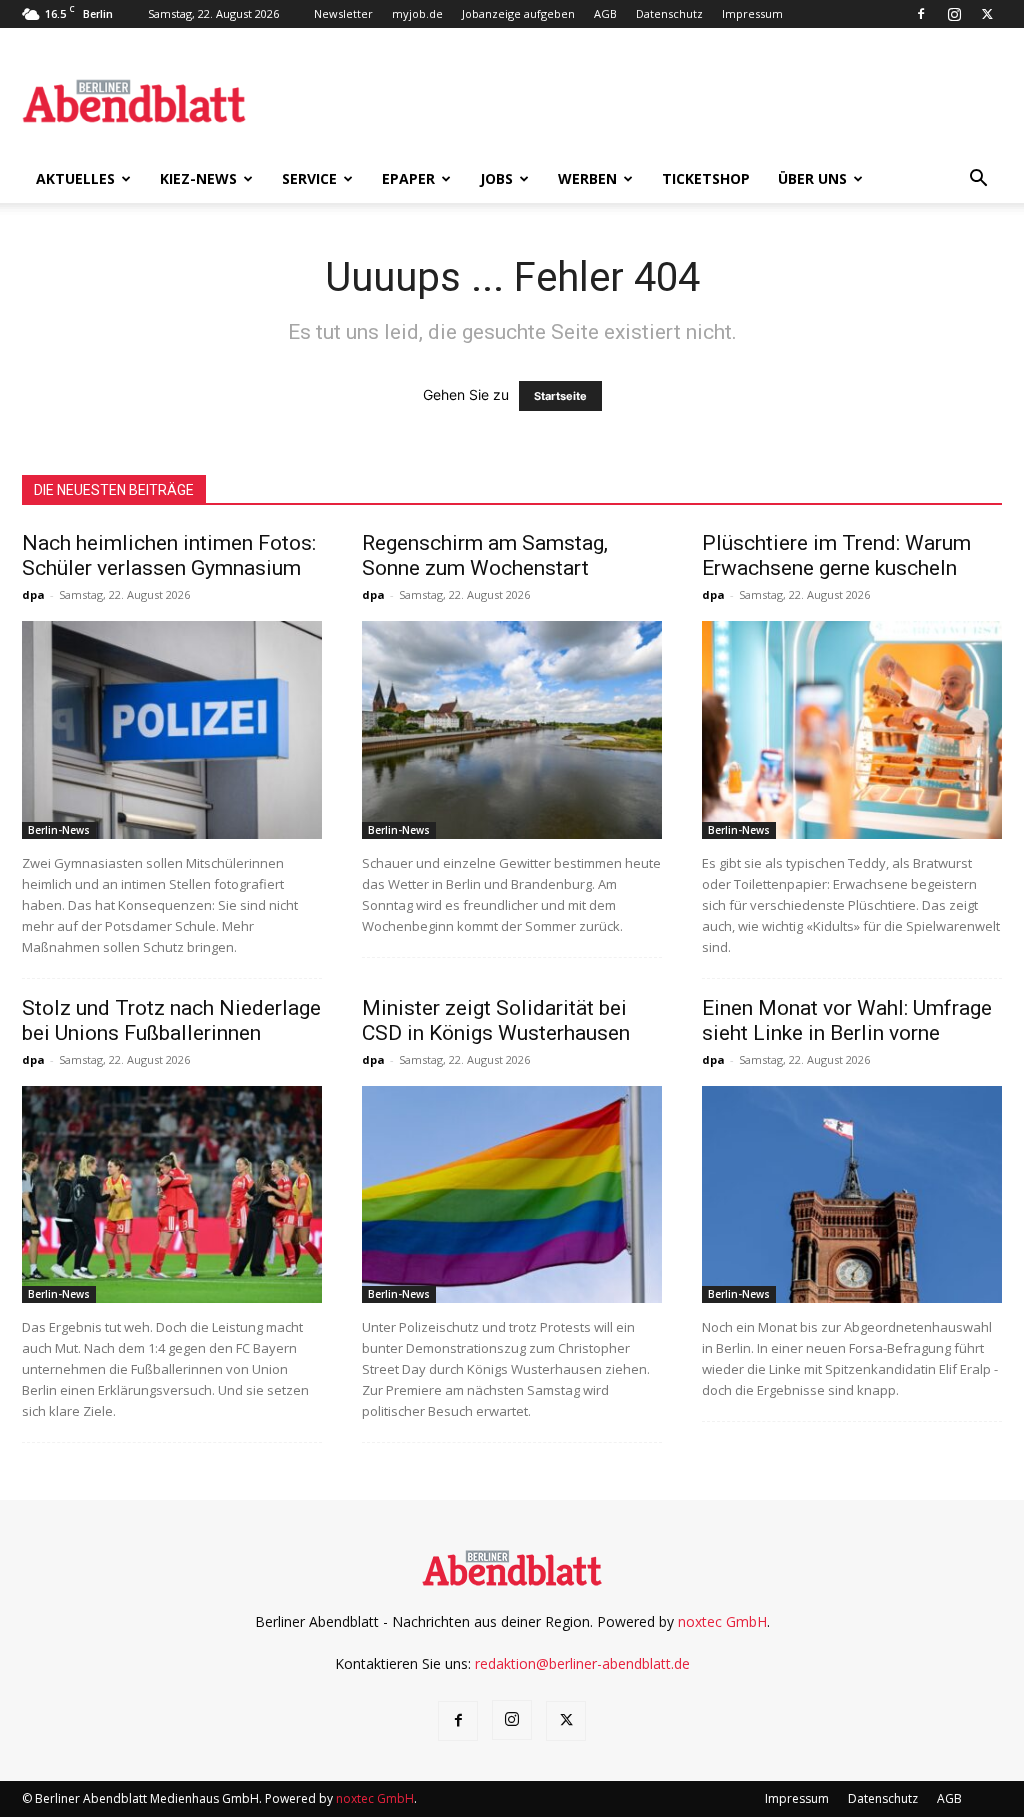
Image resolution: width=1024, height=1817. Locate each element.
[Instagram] (954, 14)
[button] (978, 180)
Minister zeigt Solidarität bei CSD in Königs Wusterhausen (496, 1020)
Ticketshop (706, 178)
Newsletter (343, 13)
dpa (33, 594)
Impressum (752, 13)
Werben (587, 178)
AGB (605, 13)
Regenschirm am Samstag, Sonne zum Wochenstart (485, 555)
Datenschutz (669, 13)
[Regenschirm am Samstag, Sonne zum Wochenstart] (512, 730)
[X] (987, 14)
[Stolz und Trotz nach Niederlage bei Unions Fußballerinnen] (172, 1195)
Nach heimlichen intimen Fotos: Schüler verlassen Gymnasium (169, 555)
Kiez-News (198, 178)
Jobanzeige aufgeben (518, 13)
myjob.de (417, 13)
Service (309, 178)
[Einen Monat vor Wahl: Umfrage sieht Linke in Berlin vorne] (852, 1195)
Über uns (812, 178)
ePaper (408, 178)
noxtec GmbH (722, 1621)
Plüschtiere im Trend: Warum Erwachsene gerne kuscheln (836, 555)
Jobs (496, 178)
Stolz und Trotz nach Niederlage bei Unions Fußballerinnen (171, 1020)
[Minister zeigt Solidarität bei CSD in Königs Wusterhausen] (512, 1195)
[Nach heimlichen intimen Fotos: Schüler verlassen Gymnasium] (172, 730)
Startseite (560, 396)
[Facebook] (921, 14)
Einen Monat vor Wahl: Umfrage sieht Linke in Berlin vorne (847, 1020)
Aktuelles (75, 178)
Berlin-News (59, 830)
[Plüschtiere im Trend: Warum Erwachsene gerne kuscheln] (852, 730)
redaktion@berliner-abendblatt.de (582, 1663)
